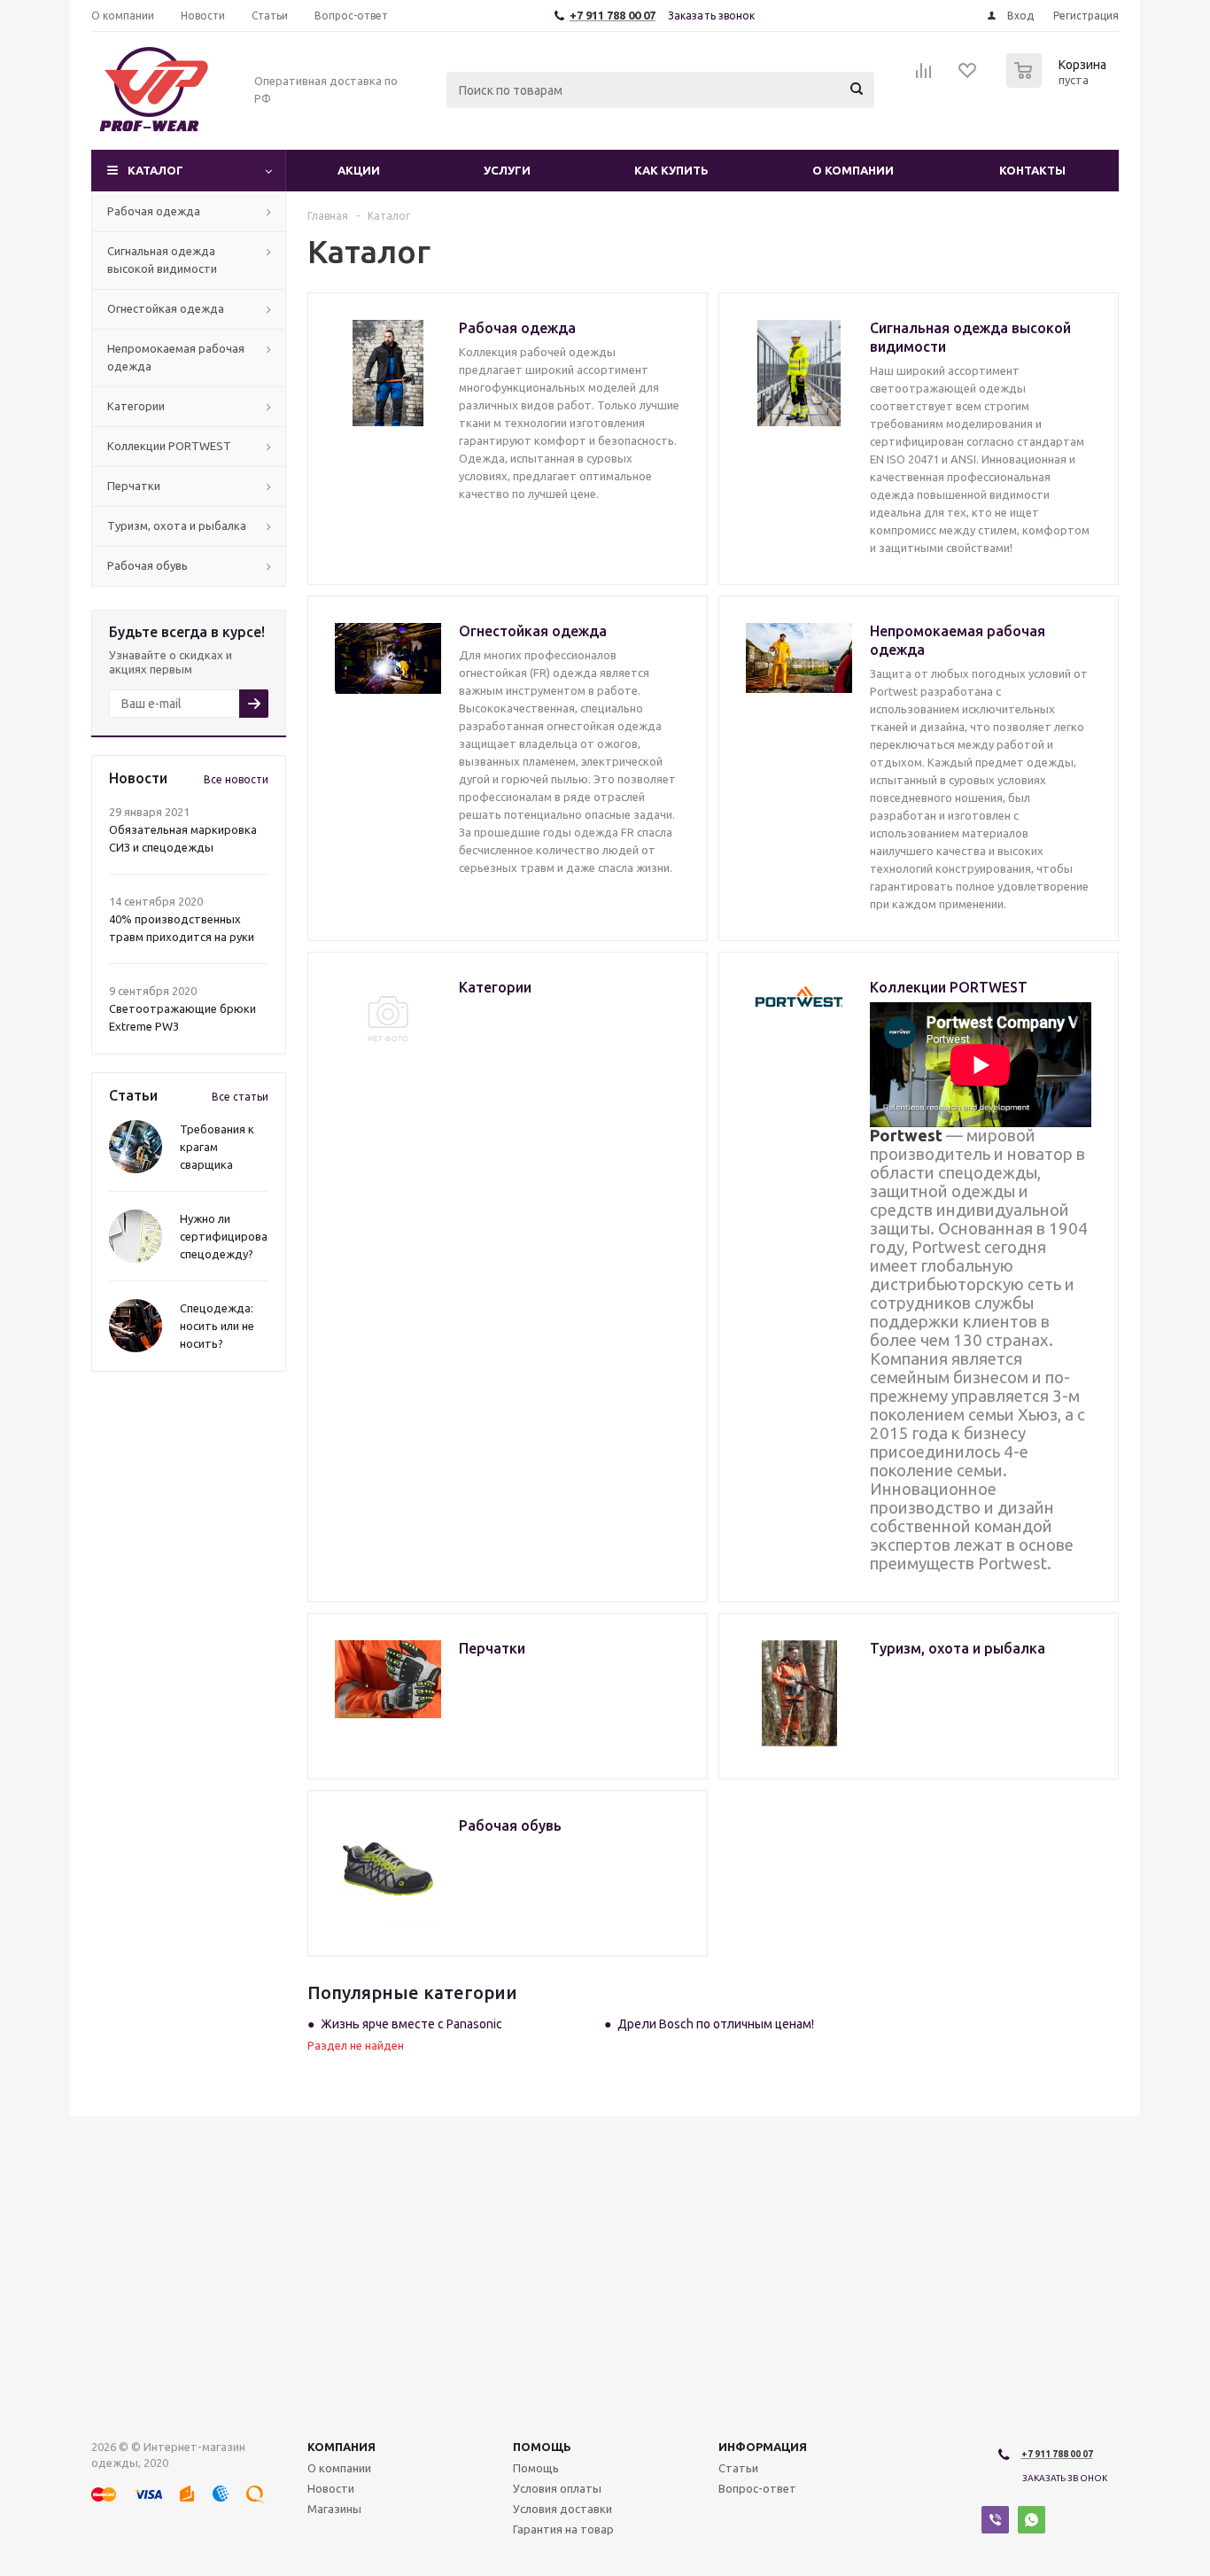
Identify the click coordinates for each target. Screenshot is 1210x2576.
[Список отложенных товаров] (968, 76)
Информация (763, 2447)
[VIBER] (995, 2520)
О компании (853, 170)
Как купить (671, 170)
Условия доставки (562, 2509)
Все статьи (240, 1097)
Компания (341, 2447)
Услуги (507, 170)
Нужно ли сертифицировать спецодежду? (230, 1236)
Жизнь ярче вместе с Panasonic (411, 2024)
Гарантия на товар (563, 2529)
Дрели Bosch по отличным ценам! (716, 2024)
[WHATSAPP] (1032, 2520)
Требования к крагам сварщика (217, 1147)
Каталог (155, 170)
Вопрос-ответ (757, 2488)
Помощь (542, 2447)
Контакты (1032, 170)
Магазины (334, 2509)
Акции (359, 170)
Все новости (236, 779)
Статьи (738, 2468)
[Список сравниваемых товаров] (924, 76)
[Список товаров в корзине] (1059, 82)
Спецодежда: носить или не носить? (217, 1326)
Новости (331, 2488)
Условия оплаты (557, 2488)
